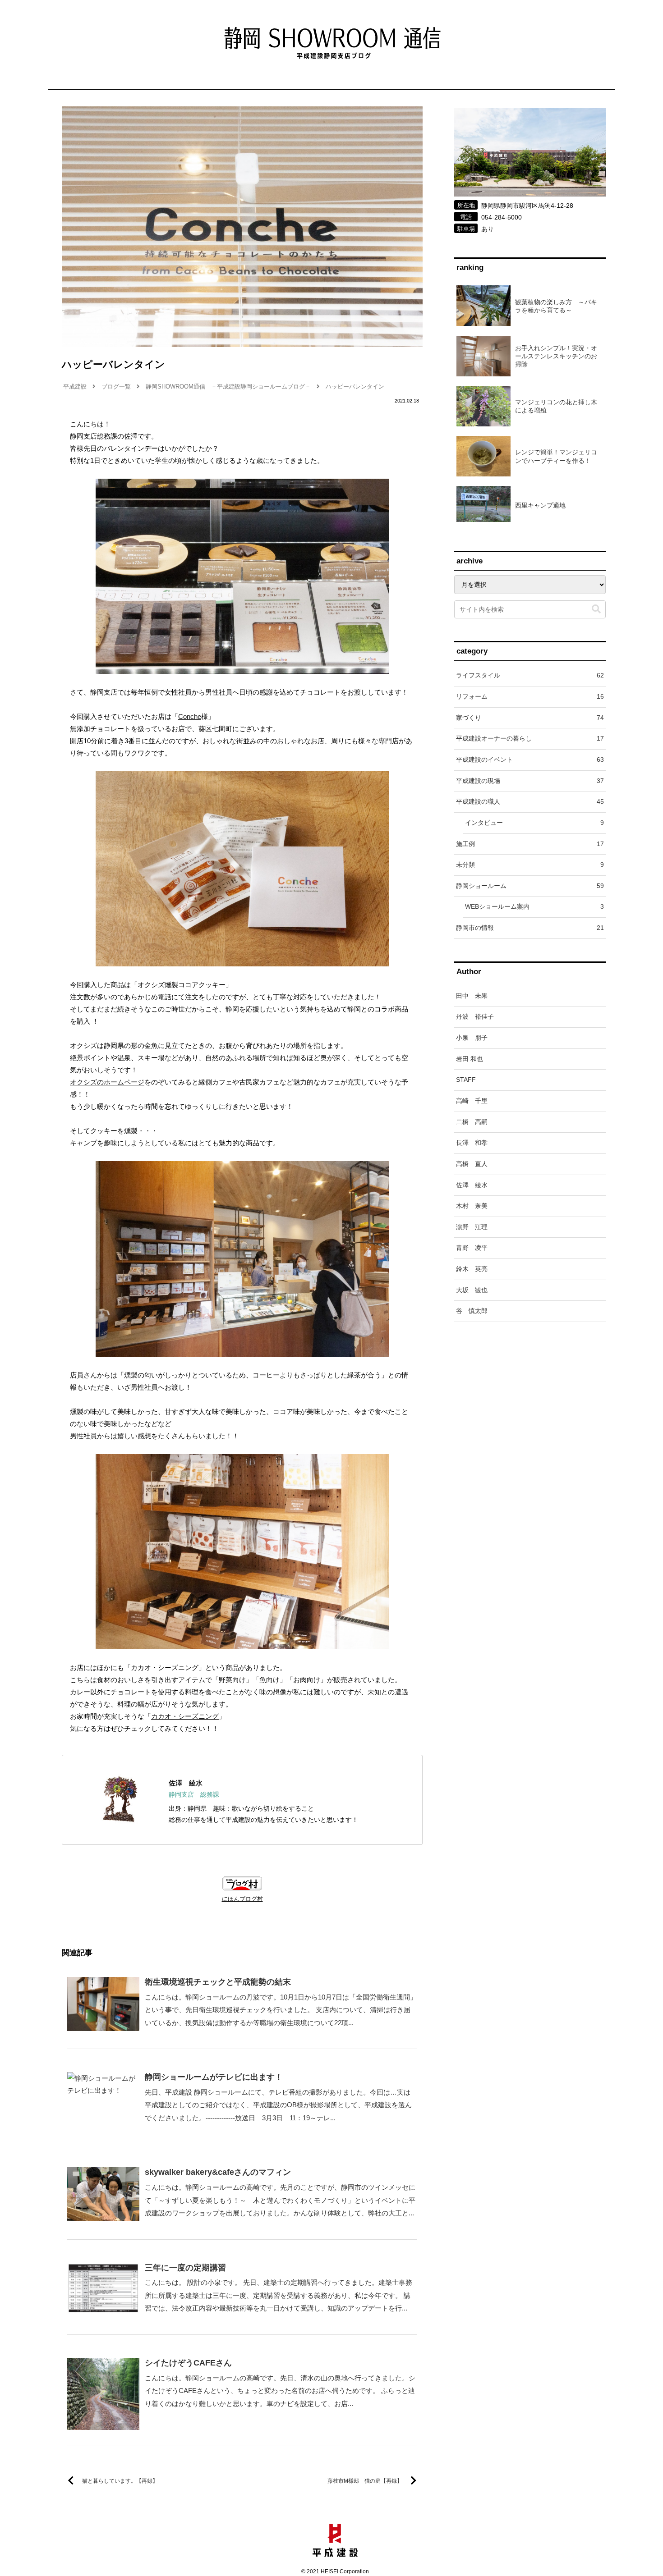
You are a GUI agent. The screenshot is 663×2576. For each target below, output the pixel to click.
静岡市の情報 (530, 928)
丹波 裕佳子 (475, 1016)
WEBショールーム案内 (534, 906)
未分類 (530, 865)
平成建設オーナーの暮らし (530, 738)
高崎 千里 (472, 1101)
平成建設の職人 (530, 801)
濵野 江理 (472, 1227)
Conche (190, 716)
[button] (596, 609)
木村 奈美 (472, 1206)
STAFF (466, 1080)
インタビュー (534, 823)
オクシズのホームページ (107, 1082)
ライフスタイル (530, 675)
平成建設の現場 (530, 781)
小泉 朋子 (472, 1038)
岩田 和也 (470, 1059)
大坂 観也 (472, 1290)
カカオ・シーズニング (185, 1716)
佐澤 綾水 (186, 1783)
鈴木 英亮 (472, 1269)
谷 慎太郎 (472, 1311)
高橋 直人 (472, 1164)
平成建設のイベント (530, 760)
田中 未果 (472, 996)
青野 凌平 (472, 1248)
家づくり (530, 718)
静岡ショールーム (530, 886)
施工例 (530, 844)
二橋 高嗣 (472, 1122)
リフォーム (530, 696)
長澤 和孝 (472, 1143)
